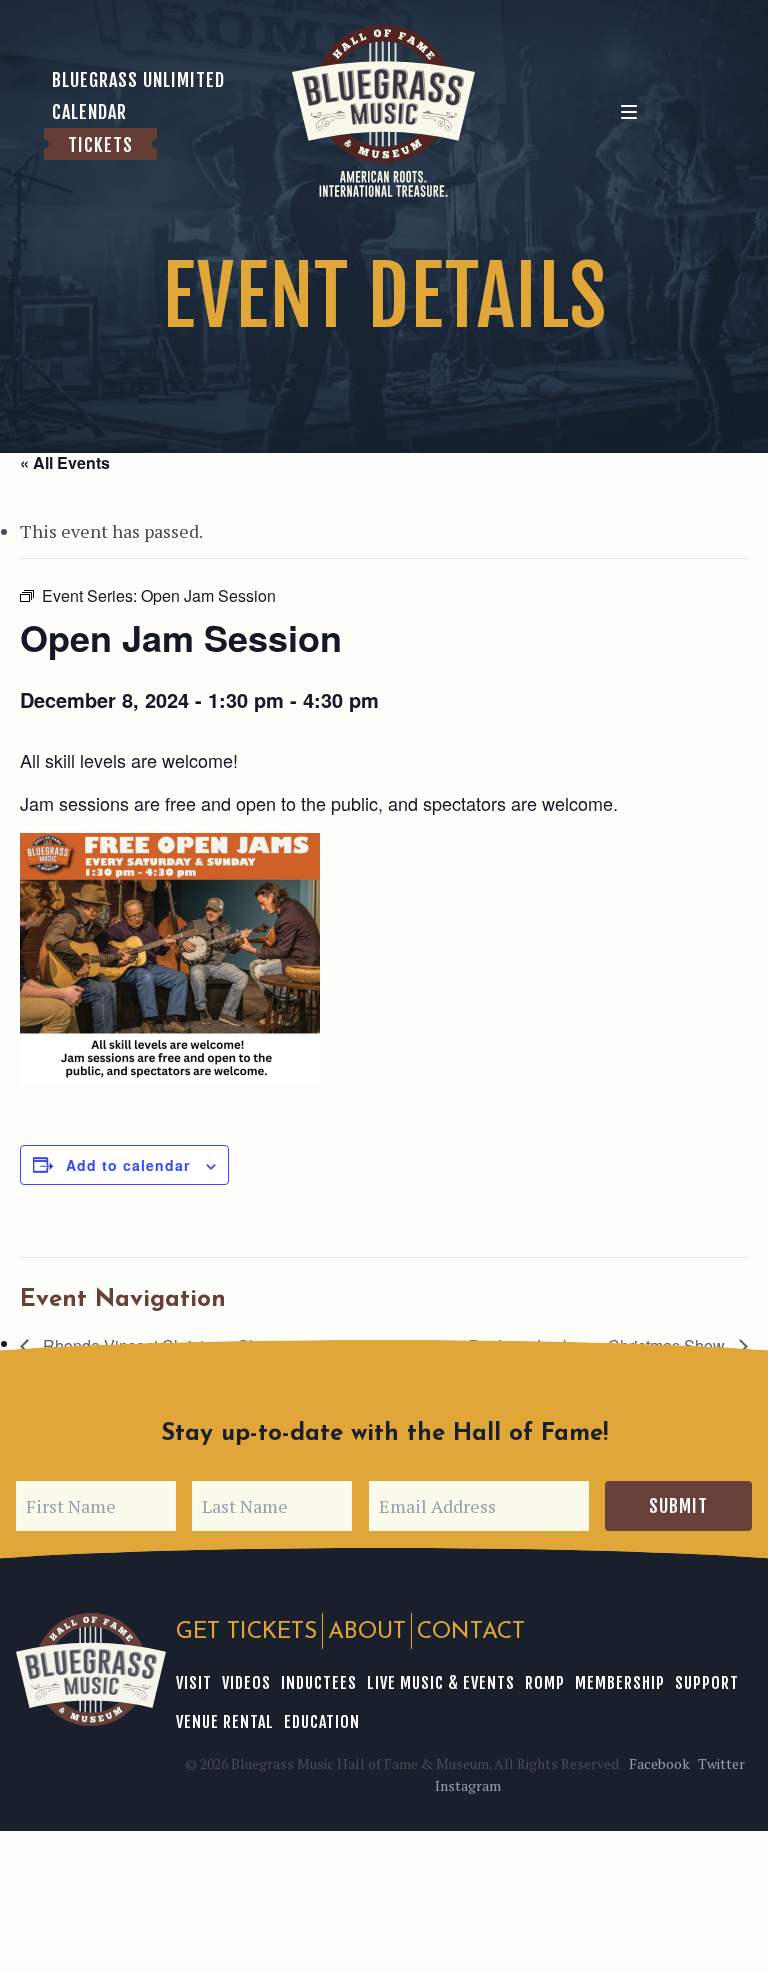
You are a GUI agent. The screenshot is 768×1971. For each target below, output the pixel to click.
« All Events (65, 462)
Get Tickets (246, 1632)
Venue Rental (225, 1722)
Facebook (659, 1763)
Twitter (721, 1763)
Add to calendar (128, 1165)
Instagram (468, 1785)
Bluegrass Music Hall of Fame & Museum (91, 1669)
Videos (246, 1683)
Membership (620, 1683)
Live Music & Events (441, 1683)
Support (707, 1683)
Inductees (319, 1683)
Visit (194, 1683)
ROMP (545, 1683)
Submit (678, 1506)
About (367, 1632)
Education (322, 1722)
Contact (471, 1632)
